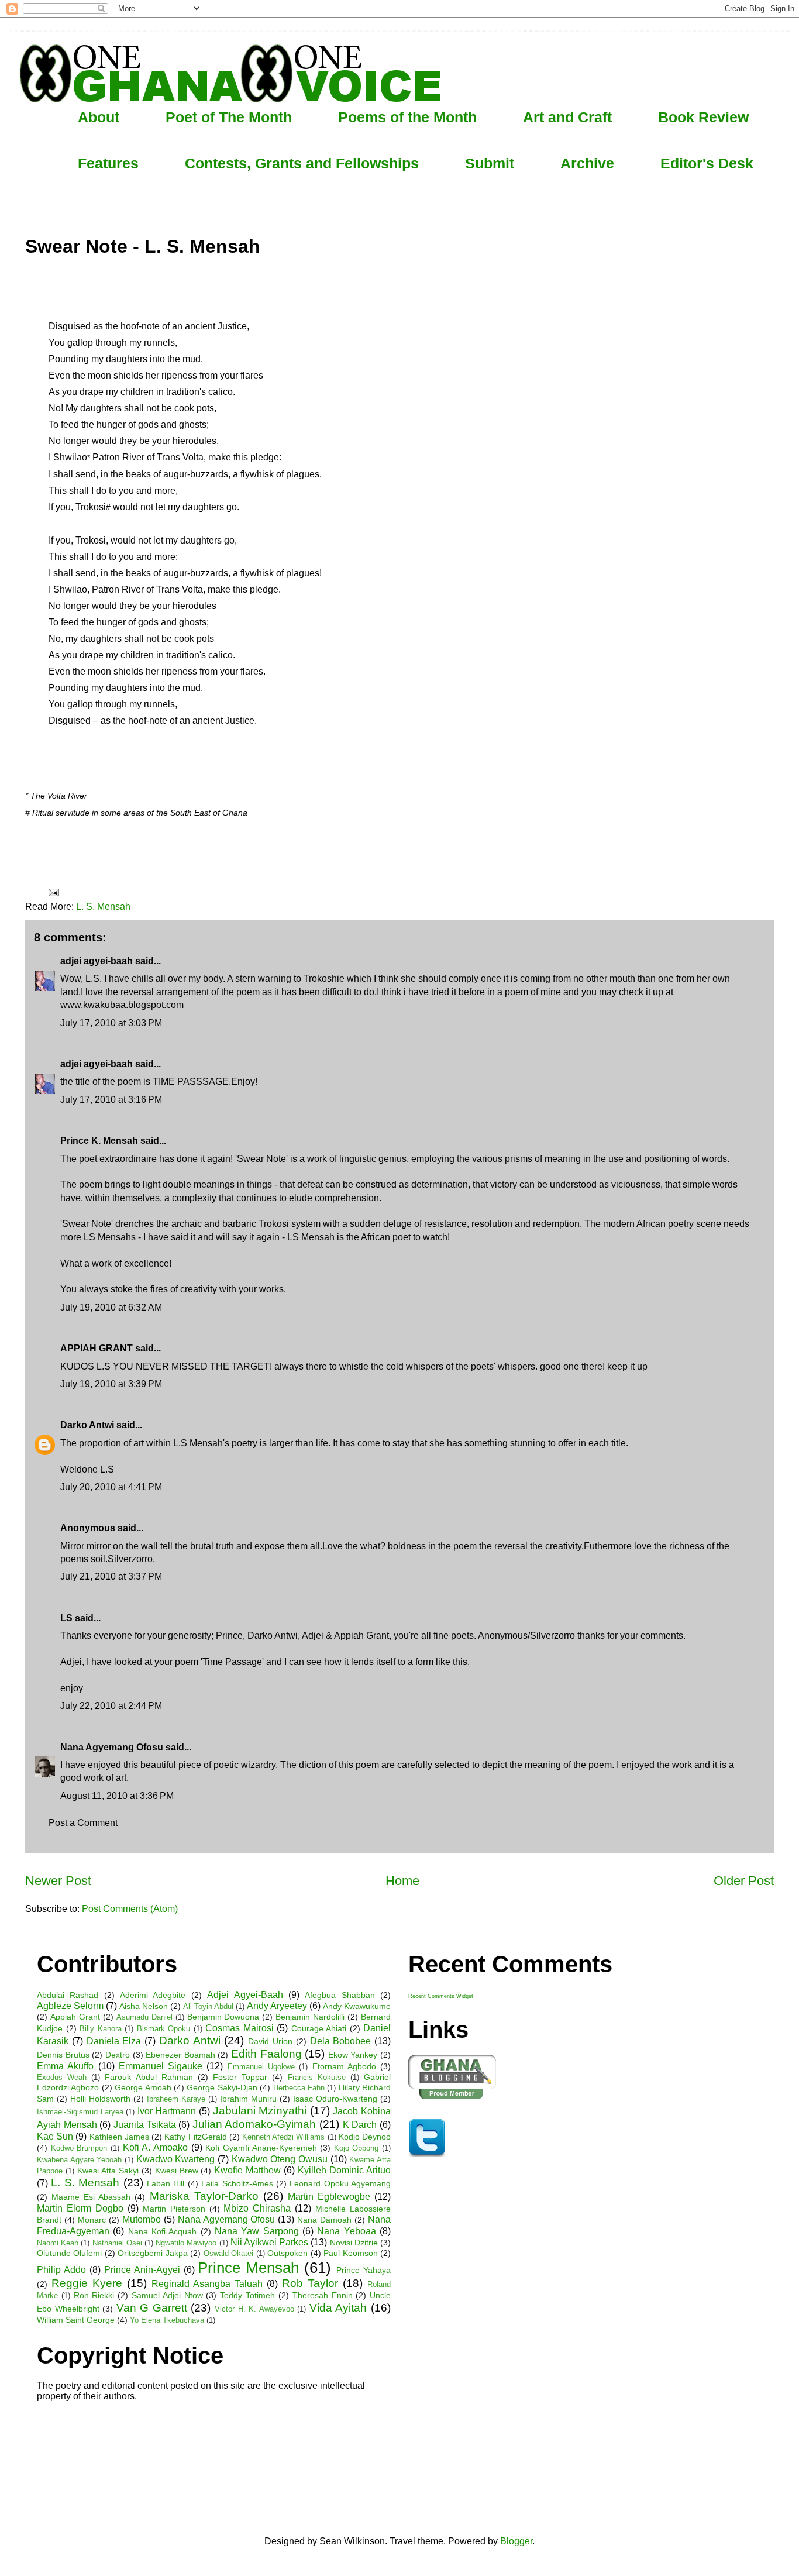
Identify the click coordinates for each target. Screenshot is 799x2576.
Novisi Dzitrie (354, 2243)
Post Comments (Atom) (130, 1909)
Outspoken (287, 2253)
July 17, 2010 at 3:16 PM (111, 1100)
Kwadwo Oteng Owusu (280, 2159)
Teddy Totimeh (247, 2295)
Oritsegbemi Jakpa (152, 2253)
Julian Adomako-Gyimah (254, 2124)
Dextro (118, 2055)
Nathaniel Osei (117, 2243)
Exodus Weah (62, 2077)
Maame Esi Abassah (91, 2197)
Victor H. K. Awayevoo (254, 2309)
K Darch (360, 2125)
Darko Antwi (87, 1425)
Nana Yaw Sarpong (257, 2231)
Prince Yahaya (364, 2270)
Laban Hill (166, 2183)
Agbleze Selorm (70, 2006)
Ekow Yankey (353, 2055)
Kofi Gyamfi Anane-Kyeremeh (261, 2148)
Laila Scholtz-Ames (237, 2183)
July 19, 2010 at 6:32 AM (111, 1307)
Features (108, 163)
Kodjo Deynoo (365, 2137)
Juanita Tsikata (145, 2125)
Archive (587, 163)
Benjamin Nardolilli (310, 2017)
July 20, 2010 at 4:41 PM (111, 1487)
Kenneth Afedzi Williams (283, 2137)
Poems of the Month (407, 117)
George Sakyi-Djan (222, 2087)
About (99, 117)
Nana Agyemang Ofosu (112, 1747)
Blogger (516, 2541)
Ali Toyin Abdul (208, 2006)
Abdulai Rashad (68, 1995)
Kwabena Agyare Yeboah (79, 2160)
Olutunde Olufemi (69, 2253)
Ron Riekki (94, 2295)
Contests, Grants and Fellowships (302, 163)
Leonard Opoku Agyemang (340, 2183)
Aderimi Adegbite (153, 1995)
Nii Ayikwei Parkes (269, 2242)
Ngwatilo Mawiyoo (186, 2243)
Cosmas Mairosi (240, 2028)
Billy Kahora (101, 2029)
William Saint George (76, 2320)
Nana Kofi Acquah (163, 2231)
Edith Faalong (266, 2054)
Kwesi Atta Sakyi (108, 2171)
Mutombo (142, 2219)
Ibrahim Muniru (248, 2099)
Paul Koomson (350, 2253)
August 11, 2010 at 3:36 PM (117, 1796)
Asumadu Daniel (144, 2017)
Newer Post (58, 1881)
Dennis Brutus (63, 2055)
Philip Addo (61, 2270)
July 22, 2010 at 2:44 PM (111, 1706)
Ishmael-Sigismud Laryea (80, 2112)
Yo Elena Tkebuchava (167, 2320)
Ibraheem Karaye (176, 2099)
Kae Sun (55, 2136)
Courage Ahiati (319, 2028)
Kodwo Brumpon (79, 2148)
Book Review (703, 117)
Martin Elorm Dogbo (80, 2208)
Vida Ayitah (338, 2308)
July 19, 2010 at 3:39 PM (111, 1384)
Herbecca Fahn (299, 2088)
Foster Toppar (240, 2077)
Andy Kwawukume (357, 2006)
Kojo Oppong (357, 2148)
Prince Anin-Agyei (142, 2270)
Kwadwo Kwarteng (176, 2159)
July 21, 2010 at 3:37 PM (111, 1576)
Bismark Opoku (164, 2029)
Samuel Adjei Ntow (167, 2295)
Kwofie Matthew (247, 2170)
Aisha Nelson (144, 2006)
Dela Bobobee (341, 2041)
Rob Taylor (310, 2283)
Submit (490, 163)
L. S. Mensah (103, 907)
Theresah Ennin (323, 2295)
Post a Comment (83, 1823)
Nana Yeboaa (346, 2231)
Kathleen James (119, 2137)
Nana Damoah (324, 2220)
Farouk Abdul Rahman (149, 2077)
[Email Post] (53, 892)
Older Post (744, 1881)
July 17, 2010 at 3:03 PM (111, 1023)
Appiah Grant (75, 2017)
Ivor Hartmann (167, 2111)
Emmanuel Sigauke (161, 2066)
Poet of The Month (229, 117)
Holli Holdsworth (100, 2099)
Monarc (92, 2220)
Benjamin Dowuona (223, 2017)
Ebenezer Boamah (180, 2055)
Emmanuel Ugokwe (261, 2067)
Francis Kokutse (317, 2077)
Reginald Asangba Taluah (207, 2284)
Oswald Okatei (228, 2253)
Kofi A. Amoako (155, 2147)
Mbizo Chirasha (257, 2208)
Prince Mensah (248, 2268)
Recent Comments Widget (441, 1996)
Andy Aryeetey (277, 2006)
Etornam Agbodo (344, 2066)
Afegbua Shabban (340, 1995)
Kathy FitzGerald (195, 2137)
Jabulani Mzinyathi (260, 2111)
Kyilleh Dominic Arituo (344, 2170)
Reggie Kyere (87, 2283)
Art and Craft (567, 117)
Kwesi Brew (177, 2171)
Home (402, 1881)
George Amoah (143, 2087)
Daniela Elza (114, 2041)
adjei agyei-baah (97, 961)
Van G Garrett (152, 2308)
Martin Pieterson (174, 2209)
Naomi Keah (58, 2243)
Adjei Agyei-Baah (245, 1995)
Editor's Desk (707, 163)
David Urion (270, 2041)
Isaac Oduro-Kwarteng (335, 2099)
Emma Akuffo (65, 2066)
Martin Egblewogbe (329, 2197)
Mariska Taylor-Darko (204, 2196)
